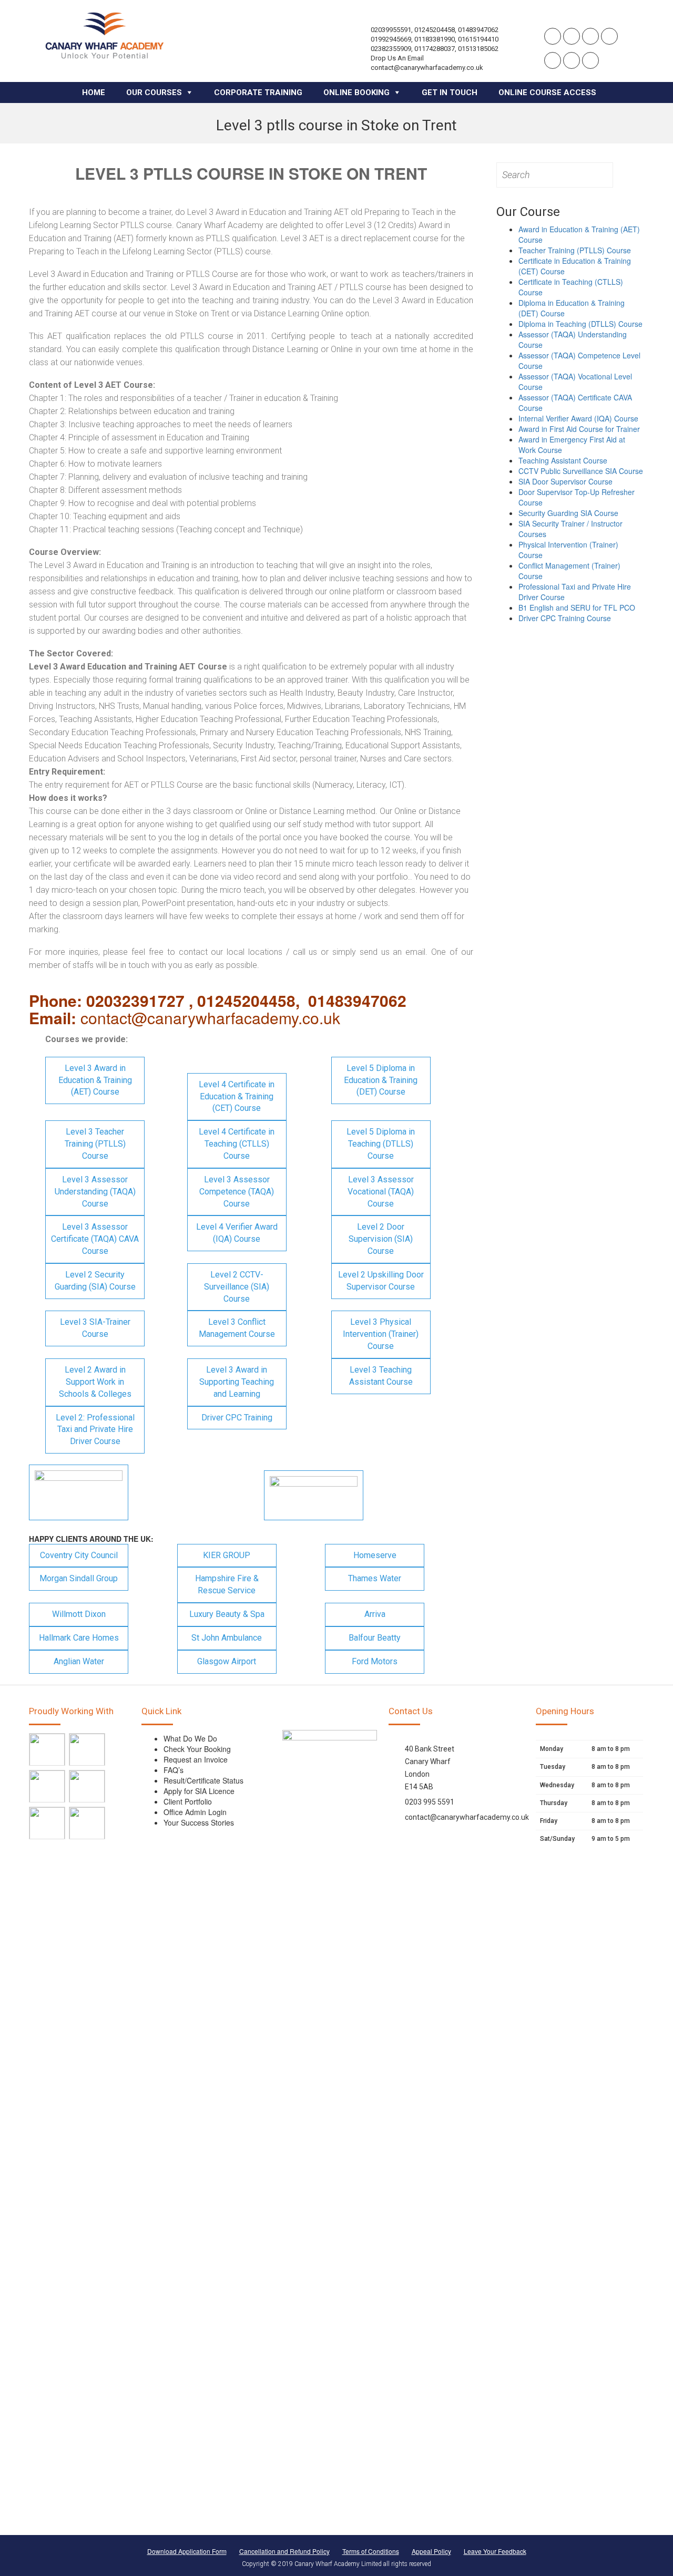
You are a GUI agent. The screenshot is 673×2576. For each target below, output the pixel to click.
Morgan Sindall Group (79, 1578)
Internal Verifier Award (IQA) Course (578, 418)
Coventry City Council (79, 1555)
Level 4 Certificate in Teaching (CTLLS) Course (237, 1144)
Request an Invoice (196, 1759)
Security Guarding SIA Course (568, 513)
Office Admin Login (195, 1812)
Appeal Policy (431, 2551)
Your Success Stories (199, 1822)
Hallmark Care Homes (79, 1638)
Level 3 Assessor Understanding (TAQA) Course (95, 1192)
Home (94, 92)
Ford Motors (375, 1661)
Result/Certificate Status (203, 1780)
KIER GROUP (227, 1555)
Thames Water (375, 1578)
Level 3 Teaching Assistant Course (381, 1376)
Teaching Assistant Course (563, 460)
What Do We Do (190, 1738)
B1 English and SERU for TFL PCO (577, 607)
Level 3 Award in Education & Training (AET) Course (95, 1080)
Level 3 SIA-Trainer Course (95, 1328)
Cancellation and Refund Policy (284, 2551)
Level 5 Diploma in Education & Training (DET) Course (381, 1080)
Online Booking (356, 92)
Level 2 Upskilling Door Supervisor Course (381, 1281)
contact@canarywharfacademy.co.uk (467, 1817)
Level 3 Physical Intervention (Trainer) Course (381, 1334)
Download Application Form (187, 2551)
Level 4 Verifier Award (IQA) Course (237, 1233)
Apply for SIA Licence (199, 1791)
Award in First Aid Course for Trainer (579, 429)
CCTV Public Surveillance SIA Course (581, 471)
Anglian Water (79, 1661)
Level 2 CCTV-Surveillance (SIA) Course (237, 1287)
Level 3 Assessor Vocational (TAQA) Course (381, 1192)
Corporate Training (258, 92)
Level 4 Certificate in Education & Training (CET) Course (237, 1096)
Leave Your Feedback (495, 2551)
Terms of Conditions (371, 2551)
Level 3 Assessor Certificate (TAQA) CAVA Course (95, 1239)
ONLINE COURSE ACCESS (547, 92)
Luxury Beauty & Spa (227, 1614)
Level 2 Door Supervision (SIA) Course (381, 1239)
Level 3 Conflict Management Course (237, 1328)
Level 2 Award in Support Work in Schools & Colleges (95, 1382)
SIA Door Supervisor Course (565, 481)
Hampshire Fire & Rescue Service (227, 1584)
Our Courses (154, 92)
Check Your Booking (197, 1749)
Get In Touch (450, 92)
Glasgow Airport (227, 1661)
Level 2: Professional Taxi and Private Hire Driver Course (95, 1430)
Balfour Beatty (375, 1638)
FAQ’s (174, 1770)
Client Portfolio (188, 1801)
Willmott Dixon (79, 1614)
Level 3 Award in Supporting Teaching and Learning (237, 1382)
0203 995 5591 (430, 1802)
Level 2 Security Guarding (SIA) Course (95, 1281)
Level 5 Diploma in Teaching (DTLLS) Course (381, 1144)
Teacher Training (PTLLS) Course (575, 250)
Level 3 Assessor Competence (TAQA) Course (237, 1192)
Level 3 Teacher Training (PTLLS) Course (95, 1144)
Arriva (375, 1614)
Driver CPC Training (237, 1418)
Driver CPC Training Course (565, 618)
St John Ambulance (227, 1638)
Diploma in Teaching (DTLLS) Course (580, 324)
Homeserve (375, 1555)
